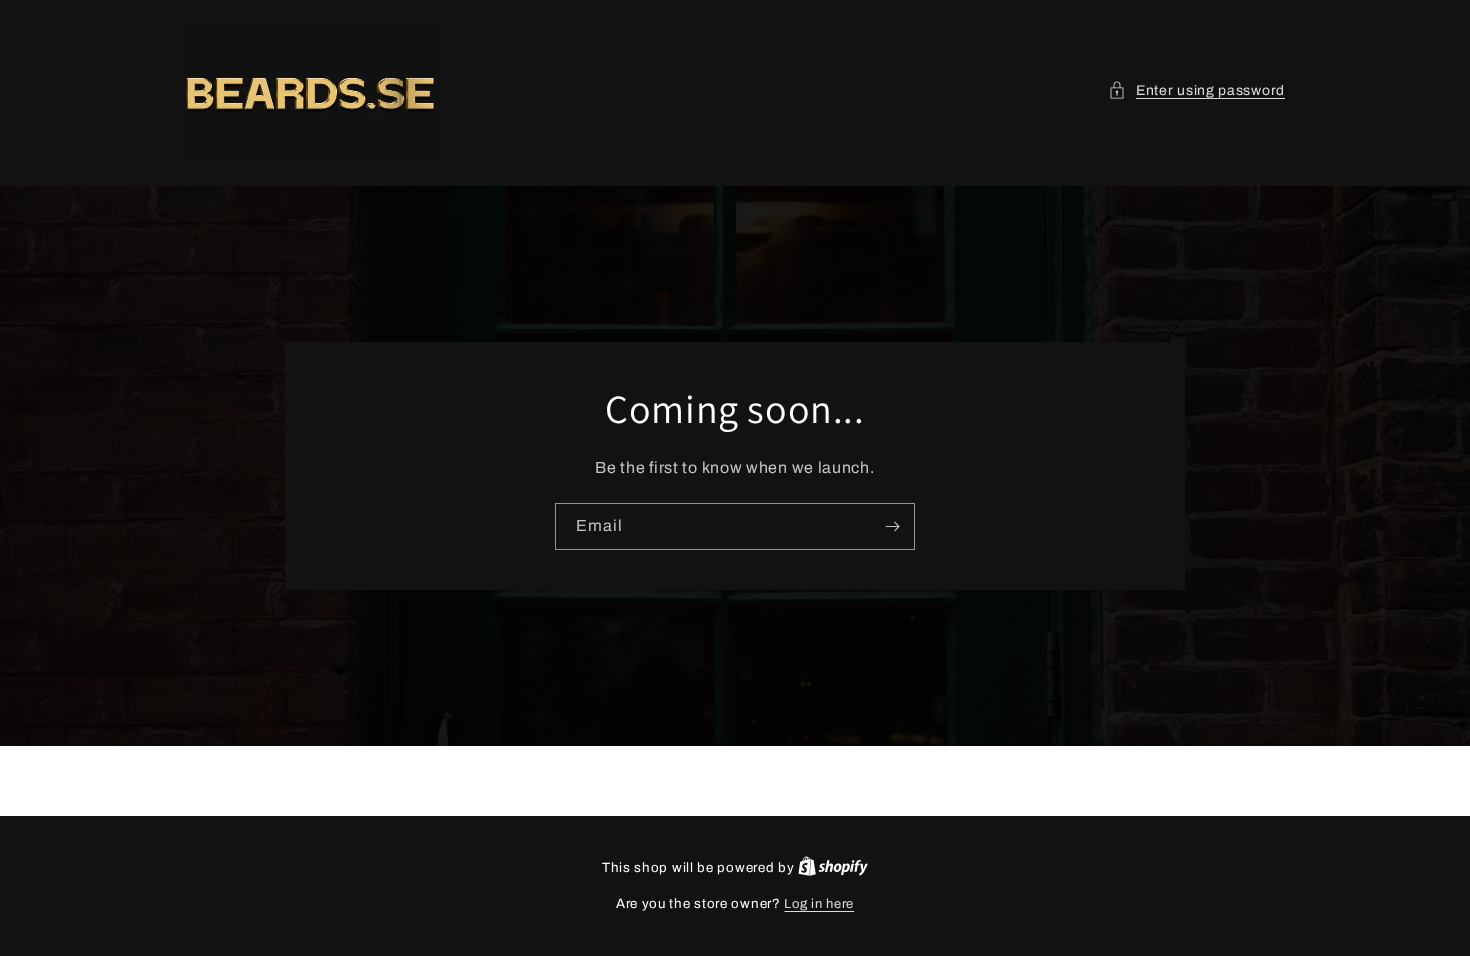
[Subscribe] (892, 526)
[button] (1196, 90)
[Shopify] (833, 868)
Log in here (819, 904)
